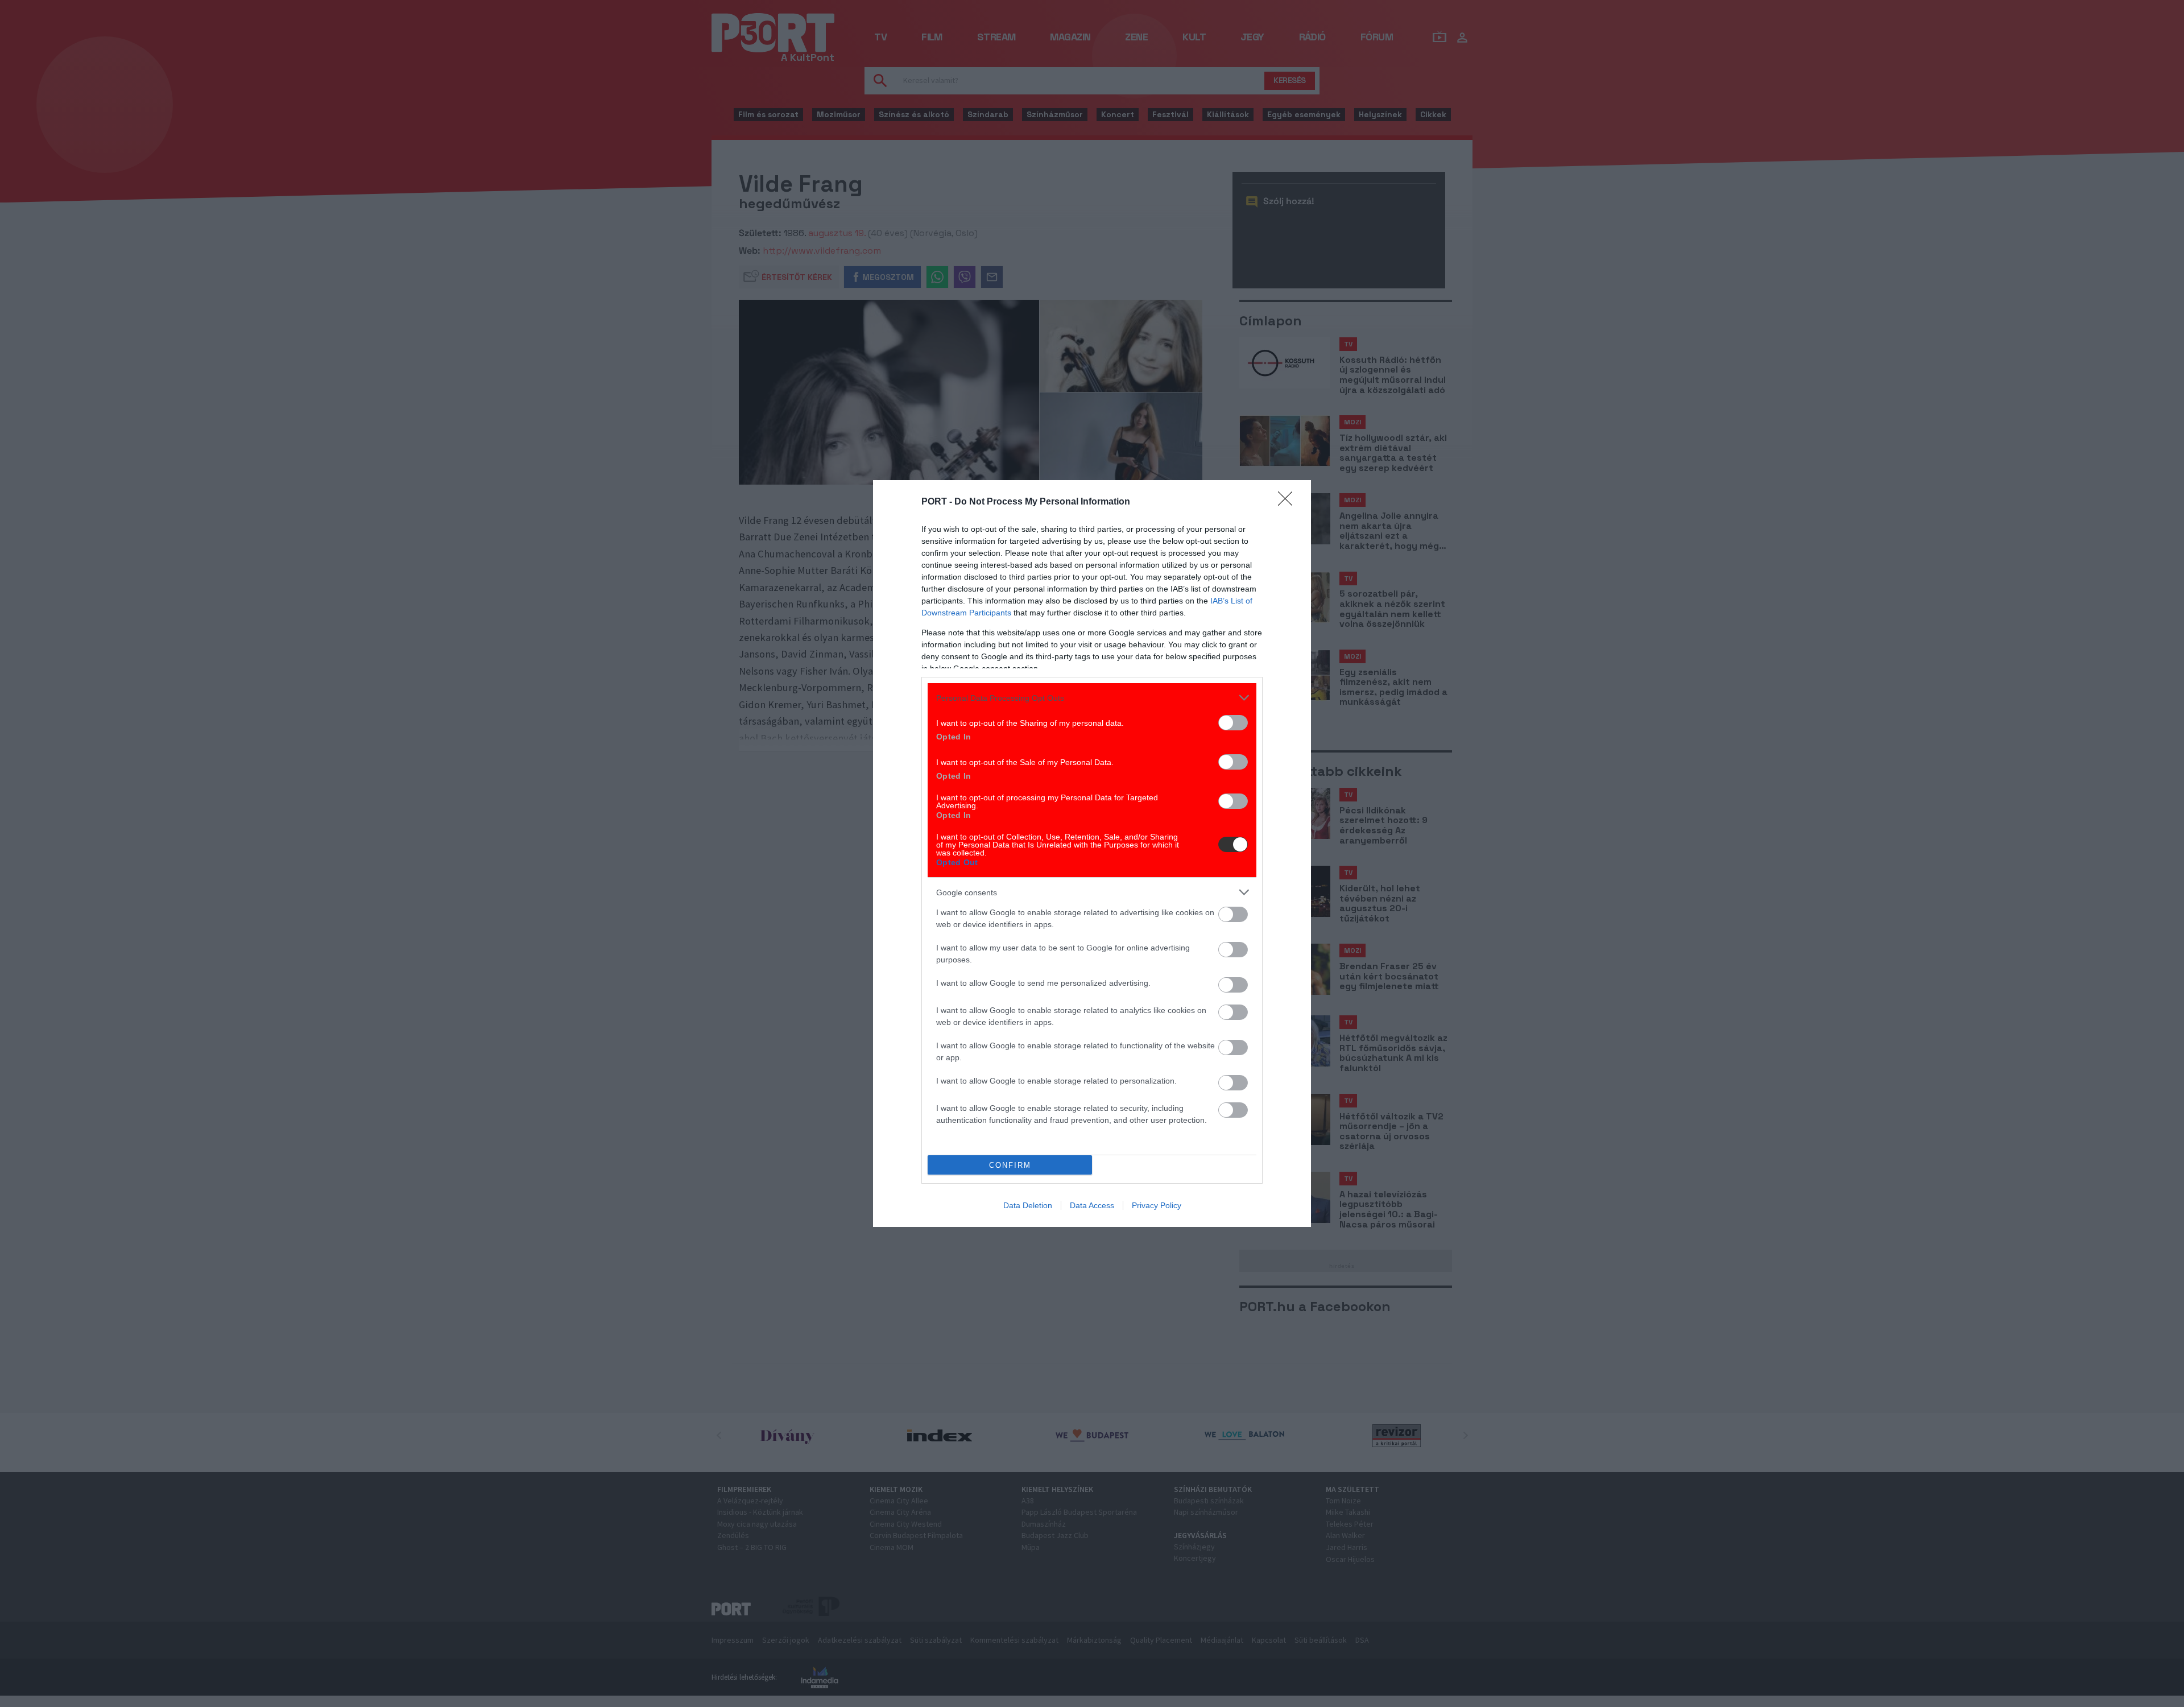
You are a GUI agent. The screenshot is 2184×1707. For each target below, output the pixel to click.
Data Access (1092, 1205)
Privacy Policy (1157, 1205)
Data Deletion (1028, 1205)
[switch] (1233, 723)
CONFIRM (1010, 1165)
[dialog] (1092, 853)
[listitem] (1092, 698)
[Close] (1289, 502)
